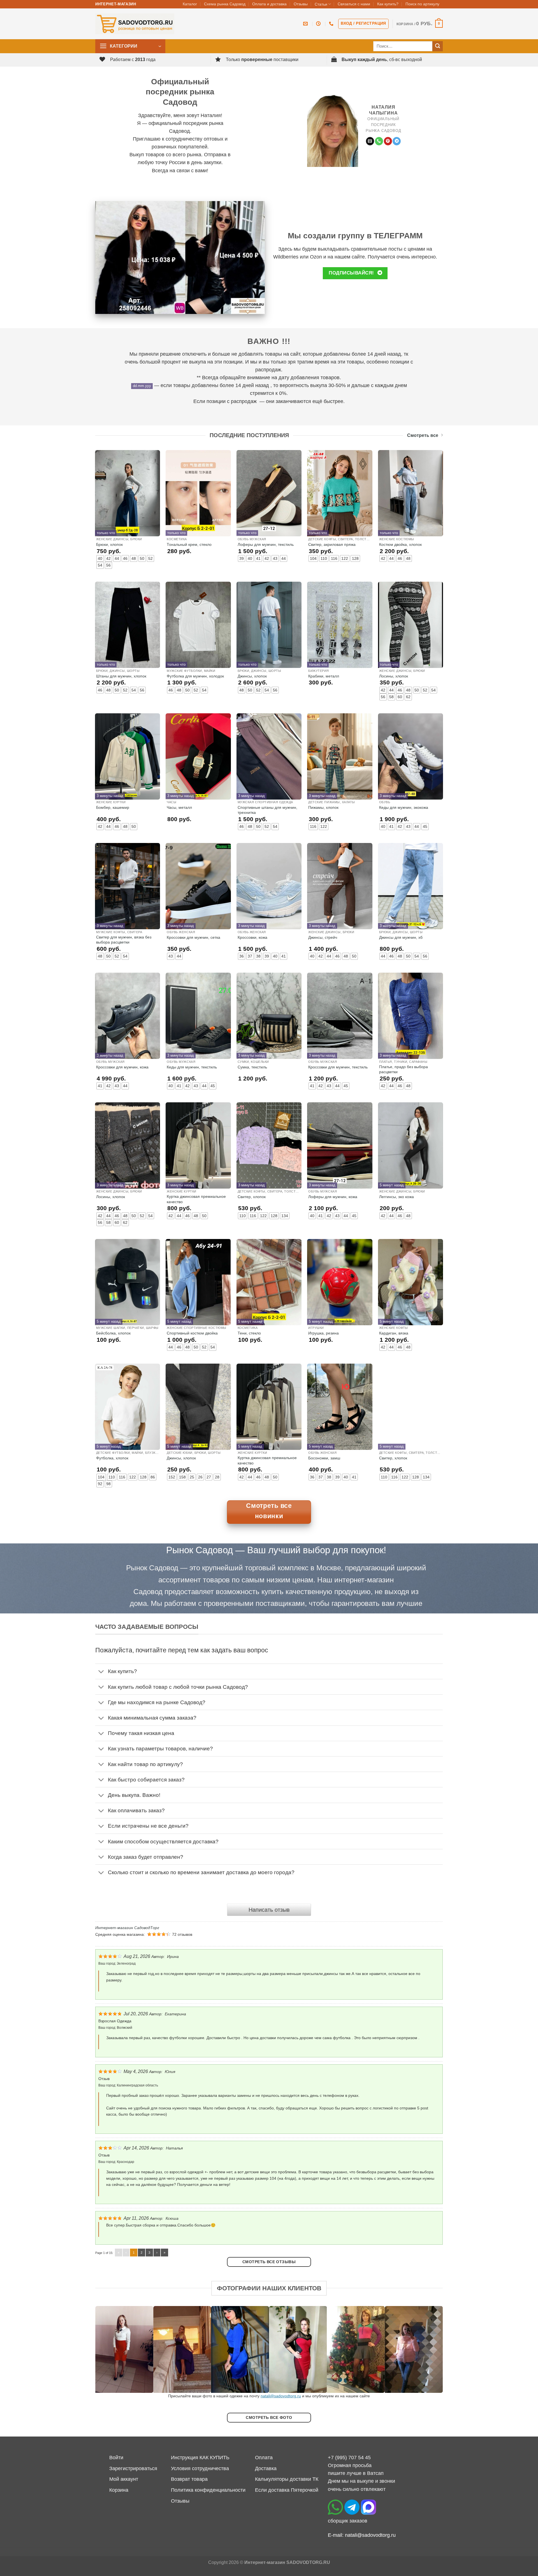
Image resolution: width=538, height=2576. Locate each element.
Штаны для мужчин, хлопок (121, 676)
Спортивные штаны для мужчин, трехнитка (267, 810)
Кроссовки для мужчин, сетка (193, 937)
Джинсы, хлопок (252, 676)
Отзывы (301, 4)
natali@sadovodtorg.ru (281, 2396)
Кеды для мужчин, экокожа (404, 807)
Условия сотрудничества (200, 2468)
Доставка (266, 2468)
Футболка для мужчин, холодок (195, 676)
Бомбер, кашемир (113, 807)
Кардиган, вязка (394, 1333)
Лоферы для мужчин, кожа (333, 1197)
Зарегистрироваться (133, 2468)
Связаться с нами (354, 4)
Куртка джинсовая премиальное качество (196, 1199)
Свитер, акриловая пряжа (332, 544)
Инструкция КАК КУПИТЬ (200, 2458)
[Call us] (379, 141)
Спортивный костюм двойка (192, 1333)
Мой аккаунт (124, 2479)
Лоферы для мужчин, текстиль (266, 544)
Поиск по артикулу (422, 4)
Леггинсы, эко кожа (396, 1197)
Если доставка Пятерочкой (287, 2490)
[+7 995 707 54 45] (332, 24)
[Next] (429, 2349)
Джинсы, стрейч (323, 937)
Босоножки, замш (324, 1458)
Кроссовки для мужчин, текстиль (338, 1067)
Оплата (264, 2458)
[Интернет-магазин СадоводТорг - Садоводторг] (135, 24)
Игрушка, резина (324, 1333)
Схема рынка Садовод (225, 4)
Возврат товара (189, 2479)
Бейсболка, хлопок (113, 1333)
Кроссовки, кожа (252, 937)
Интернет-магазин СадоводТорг (127, 1928)
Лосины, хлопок (394, 676)
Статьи (321, 4)
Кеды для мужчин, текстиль (192, 1067)
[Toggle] (101, 1672)
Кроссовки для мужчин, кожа (122, 1067)
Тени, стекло (249, 1333)
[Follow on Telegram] (397, 141)
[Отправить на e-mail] (370, 141)
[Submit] (438, 46)
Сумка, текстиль (252, 1067)
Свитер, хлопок (252, 1197)
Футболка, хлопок (112, 1458)
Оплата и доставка (269, 4)
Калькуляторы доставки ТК (287, 2479)
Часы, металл (179, 807)
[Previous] (109, 2349)
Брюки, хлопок (109, 544)
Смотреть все (423, 435)
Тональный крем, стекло (189, 544)
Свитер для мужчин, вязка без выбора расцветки (124, 940)
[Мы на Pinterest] (388, 141)
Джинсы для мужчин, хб (401, 937)
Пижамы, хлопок (323, 807)
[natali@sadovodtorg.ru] (306, 24)
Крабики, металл (324, 676)
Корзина (119, 2490)
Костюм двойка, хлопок (400, 544)
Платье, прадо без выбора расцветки (403, 1069)
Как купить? (388, 4)
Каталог (190, 4)
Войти (116, 2458)
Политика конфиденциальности (208, 2490)
